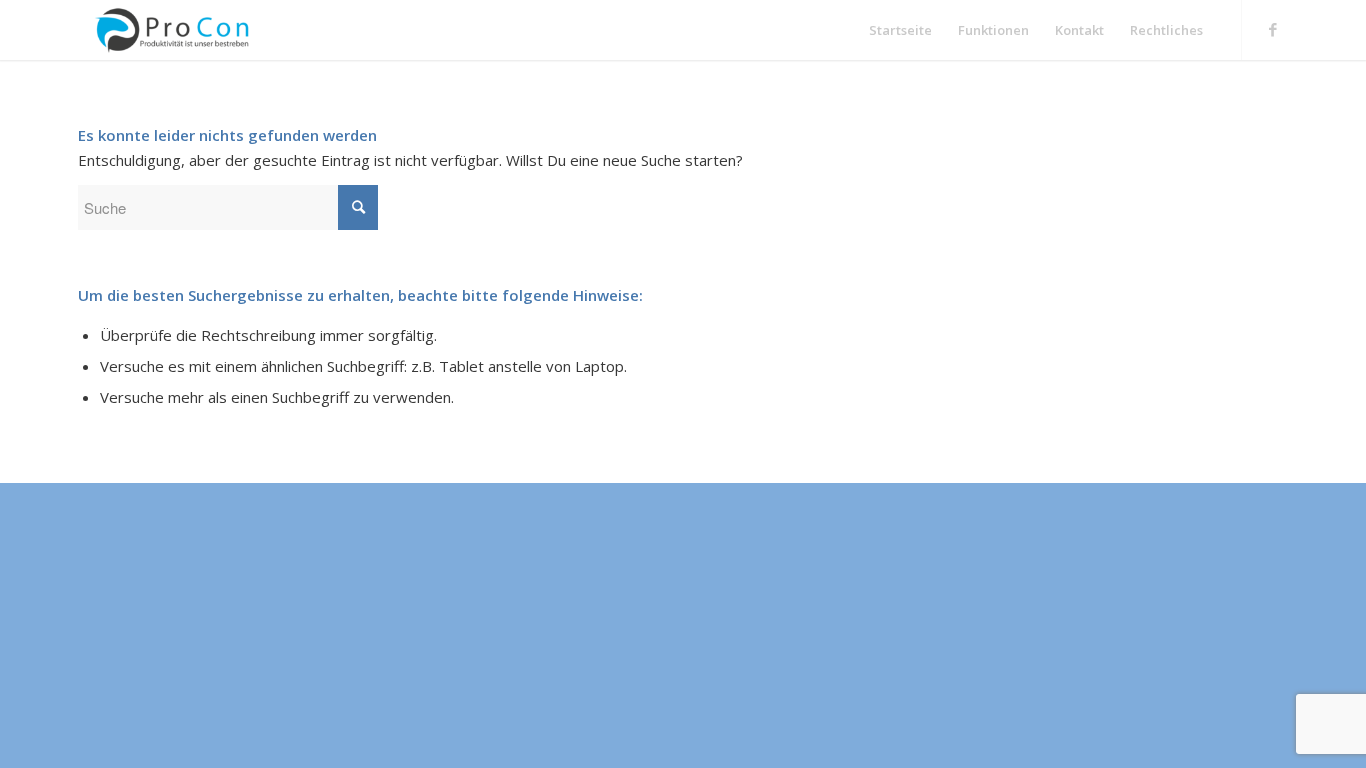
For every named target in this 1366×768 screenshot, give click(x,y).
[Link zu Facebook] (1273, 29)
